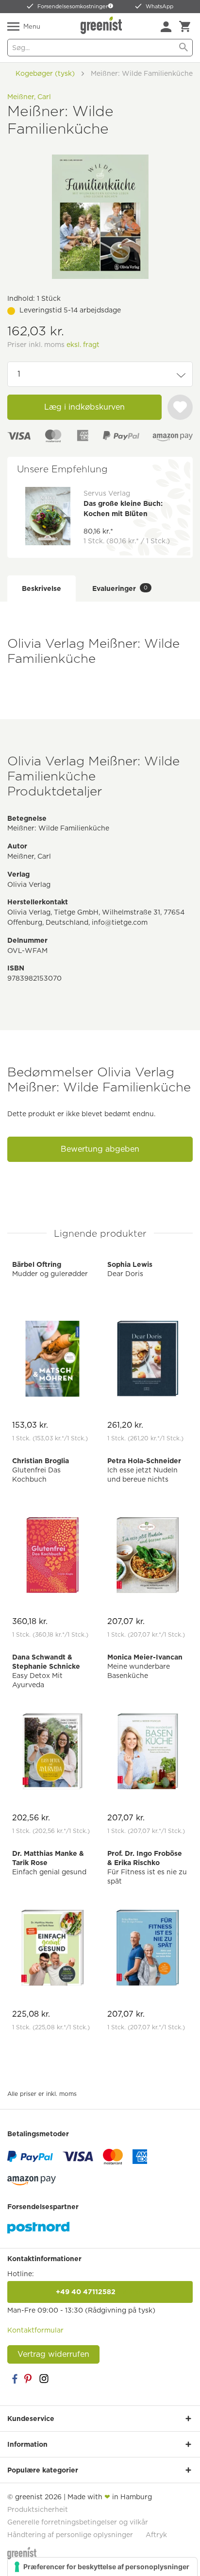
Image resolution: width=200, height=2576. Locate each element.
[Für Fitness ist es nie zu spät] (148, 1949)
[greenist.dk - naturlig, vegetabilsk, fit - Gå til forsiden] (102, 25)
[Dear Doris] (148, 1360)
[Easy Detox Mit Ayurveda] (52, 1753)
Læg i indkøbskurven (84, 407)
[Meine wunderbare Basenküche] (148, 1753)
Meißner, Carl (29, 97)
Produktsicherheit (38, 2509)
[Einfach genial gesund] (52, 1949)
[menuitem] (166, 27)
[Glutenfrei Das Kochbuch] (52, 1556)
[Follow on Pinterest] (29, 2379)
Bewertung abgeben (100, 1149)
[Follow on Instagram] (44, 2379)
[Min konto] (166, 27)
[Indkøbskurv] (185, 27)
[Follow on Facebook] (15, 2379)
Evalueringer (120, 588)
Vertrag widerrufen (53, 2354)
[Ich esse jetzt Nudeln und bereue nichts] (148, 1556)
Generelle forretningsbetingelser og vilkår (78, 2522)
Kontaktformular (35, 2330)
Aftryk (156, 2535)
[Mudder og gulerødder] (52, 1360)
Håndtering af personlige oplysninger (70, 2535)
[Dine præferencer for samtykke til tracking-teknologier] (102, 2567)
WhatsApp (159, 6)
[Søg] (183, 48)
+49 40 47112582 (100, 2292)
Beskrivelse (42, 588)
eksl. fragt (83, 345)
